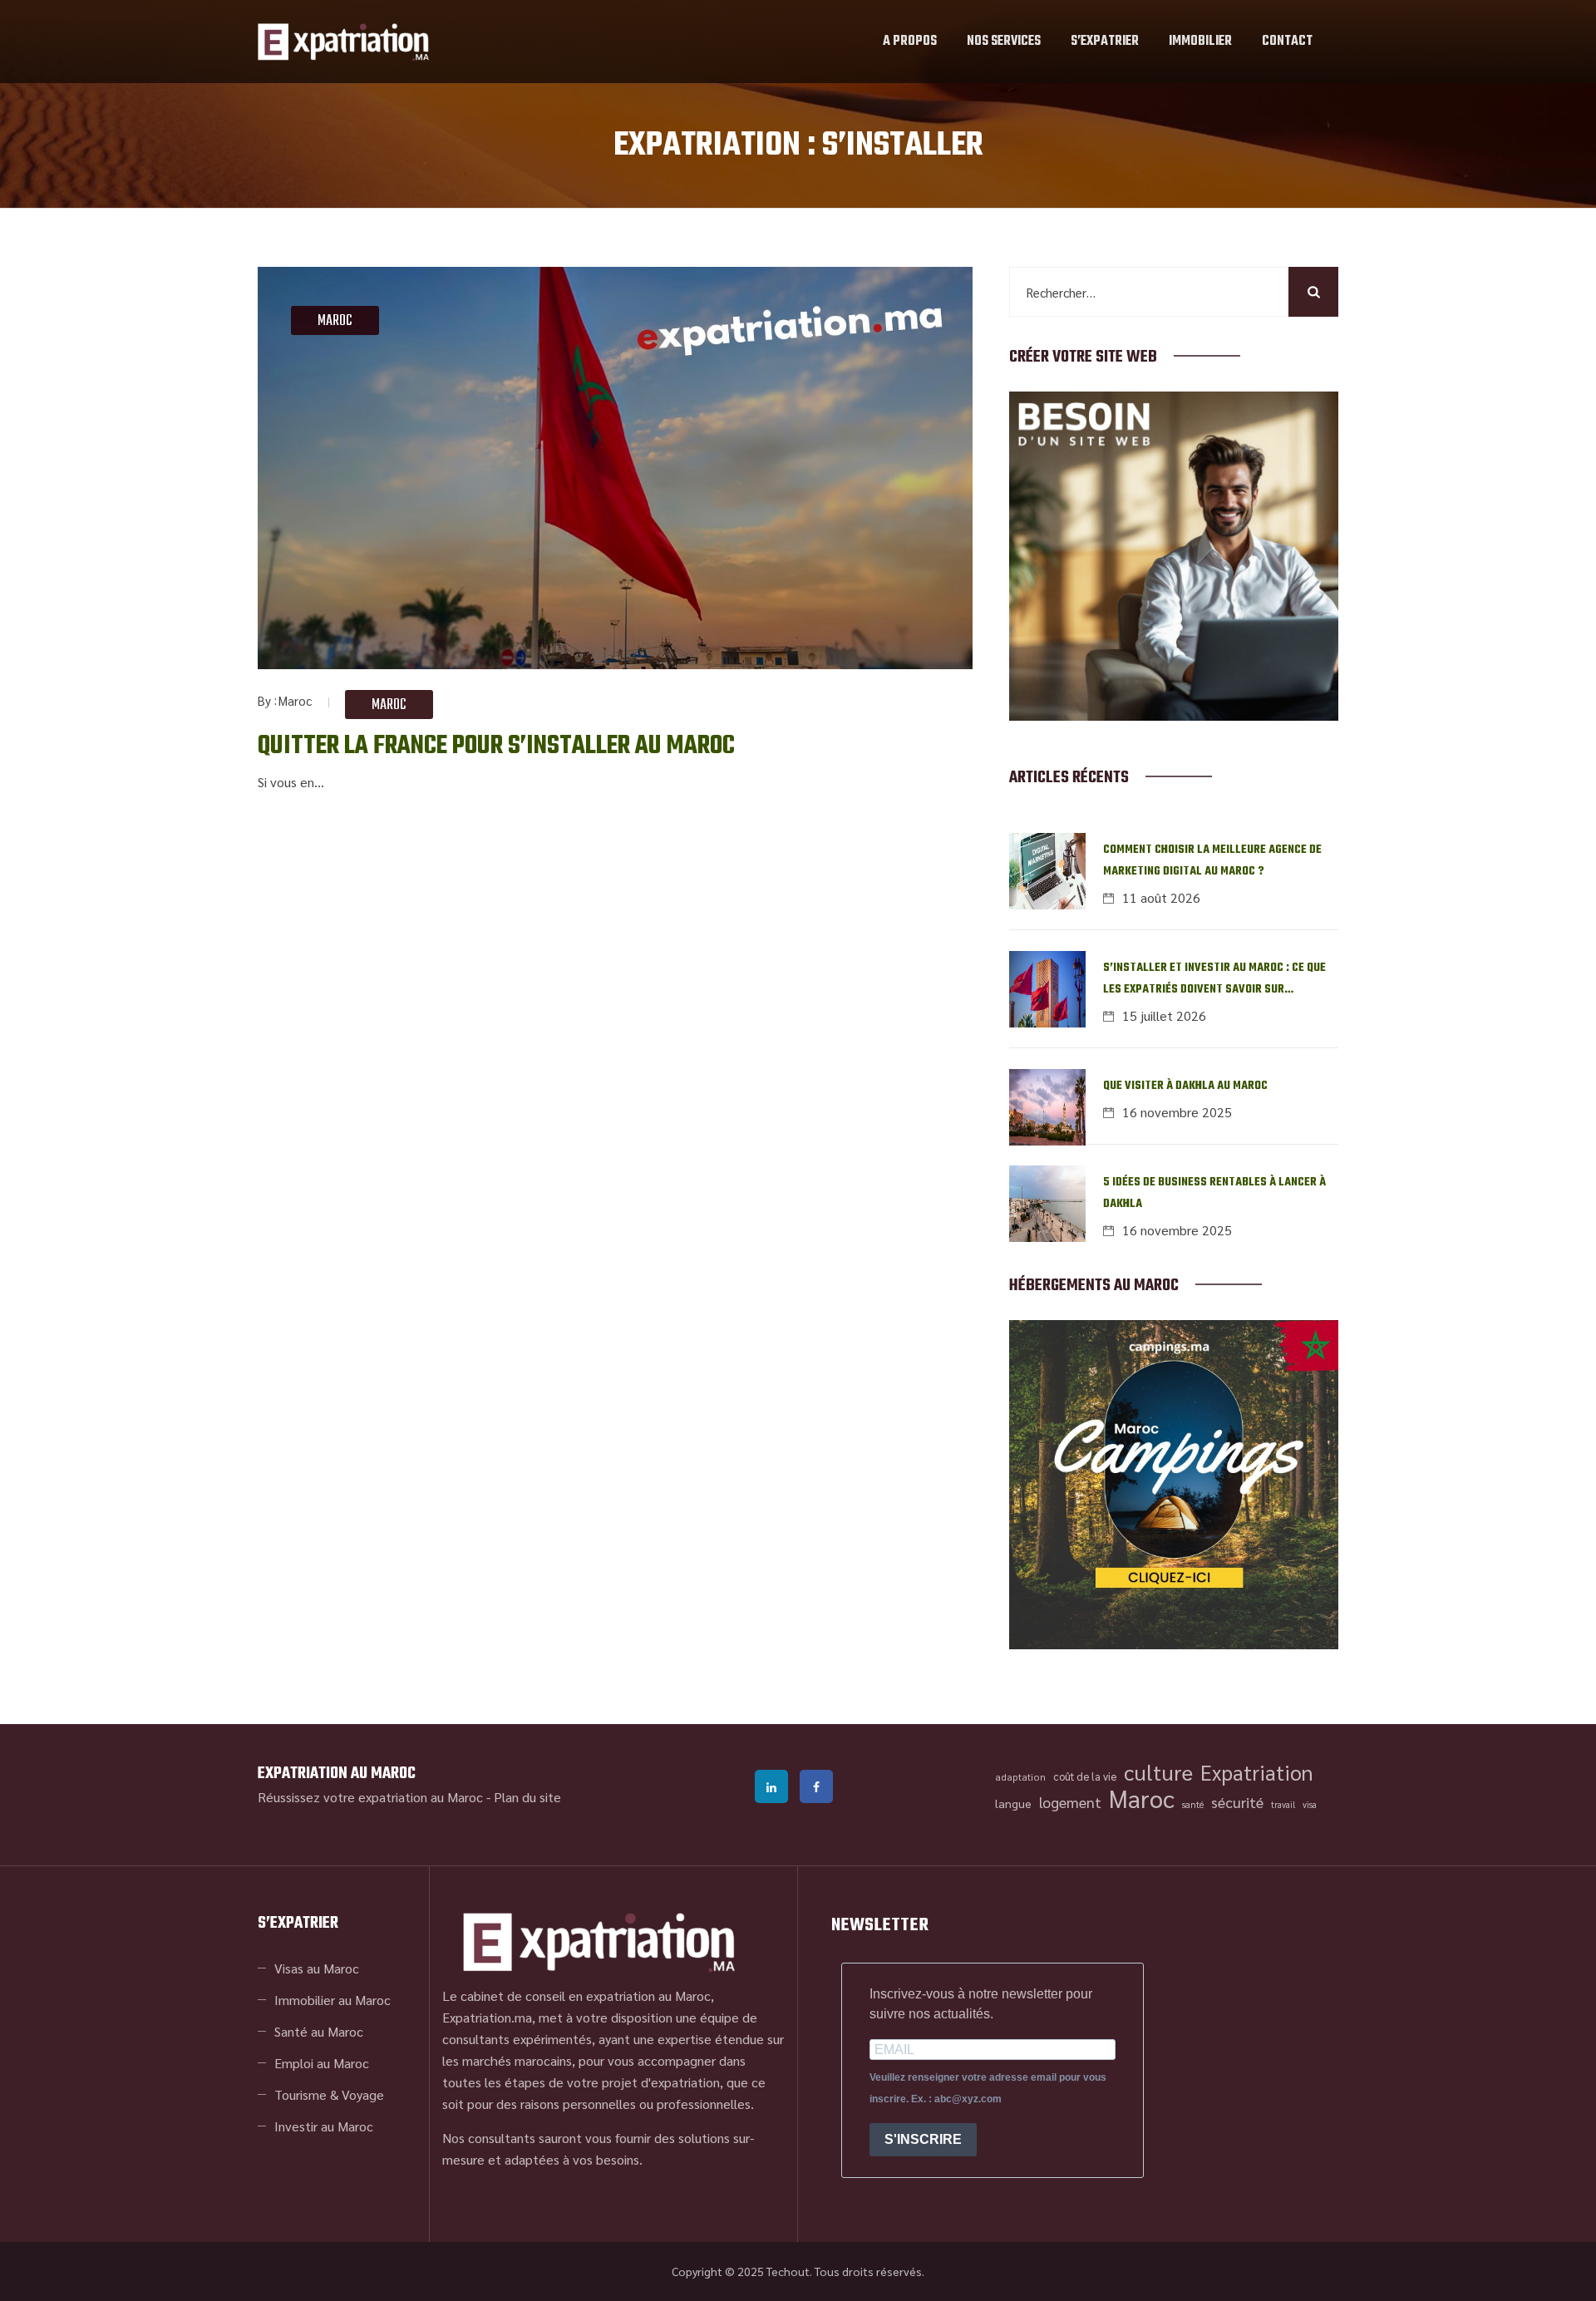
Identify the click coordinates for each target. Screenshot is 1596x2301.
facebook (816, 1786)
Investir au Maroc (324, 2126)
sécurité (1237, 1802)
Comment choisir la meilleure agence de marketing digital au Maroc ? (1212, 861)
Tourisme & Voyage (329, 2094)
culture (1158, 1772)
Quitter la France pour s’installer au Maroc (496, 746)
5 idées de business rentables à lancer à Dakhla (1214, 1193)
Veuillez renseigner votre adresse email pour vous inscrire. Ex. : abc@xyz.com (988, 2088)
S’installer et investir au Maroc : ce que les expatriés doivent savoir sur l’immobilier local (1214, 980)
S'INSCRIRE (923, 2139)
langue (1013, 1803)
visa (1310, 1804)
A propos (910, 42)
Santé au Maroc (319, 2031)
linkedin (771, 1786)
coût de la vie (1085, 1776)
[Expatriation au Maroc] (343, 42)
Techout (788, 2271)
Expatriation (1257, 1772)
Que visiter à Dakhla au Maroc (1185, 1086)
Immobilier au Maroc (332, 2000)
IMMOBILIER (1200, 42)
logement (1070, 1802)
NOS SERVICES (1004, 42)
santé (1193, 1804)
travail (1283, 1804)
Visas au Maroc (317, 1968)
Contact (1287, 42)
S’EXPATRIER (1105, 42)
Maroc (335, 321)
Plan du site (527, 1797)
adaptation (1020, 1776)
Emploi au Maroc (322, 2063)
